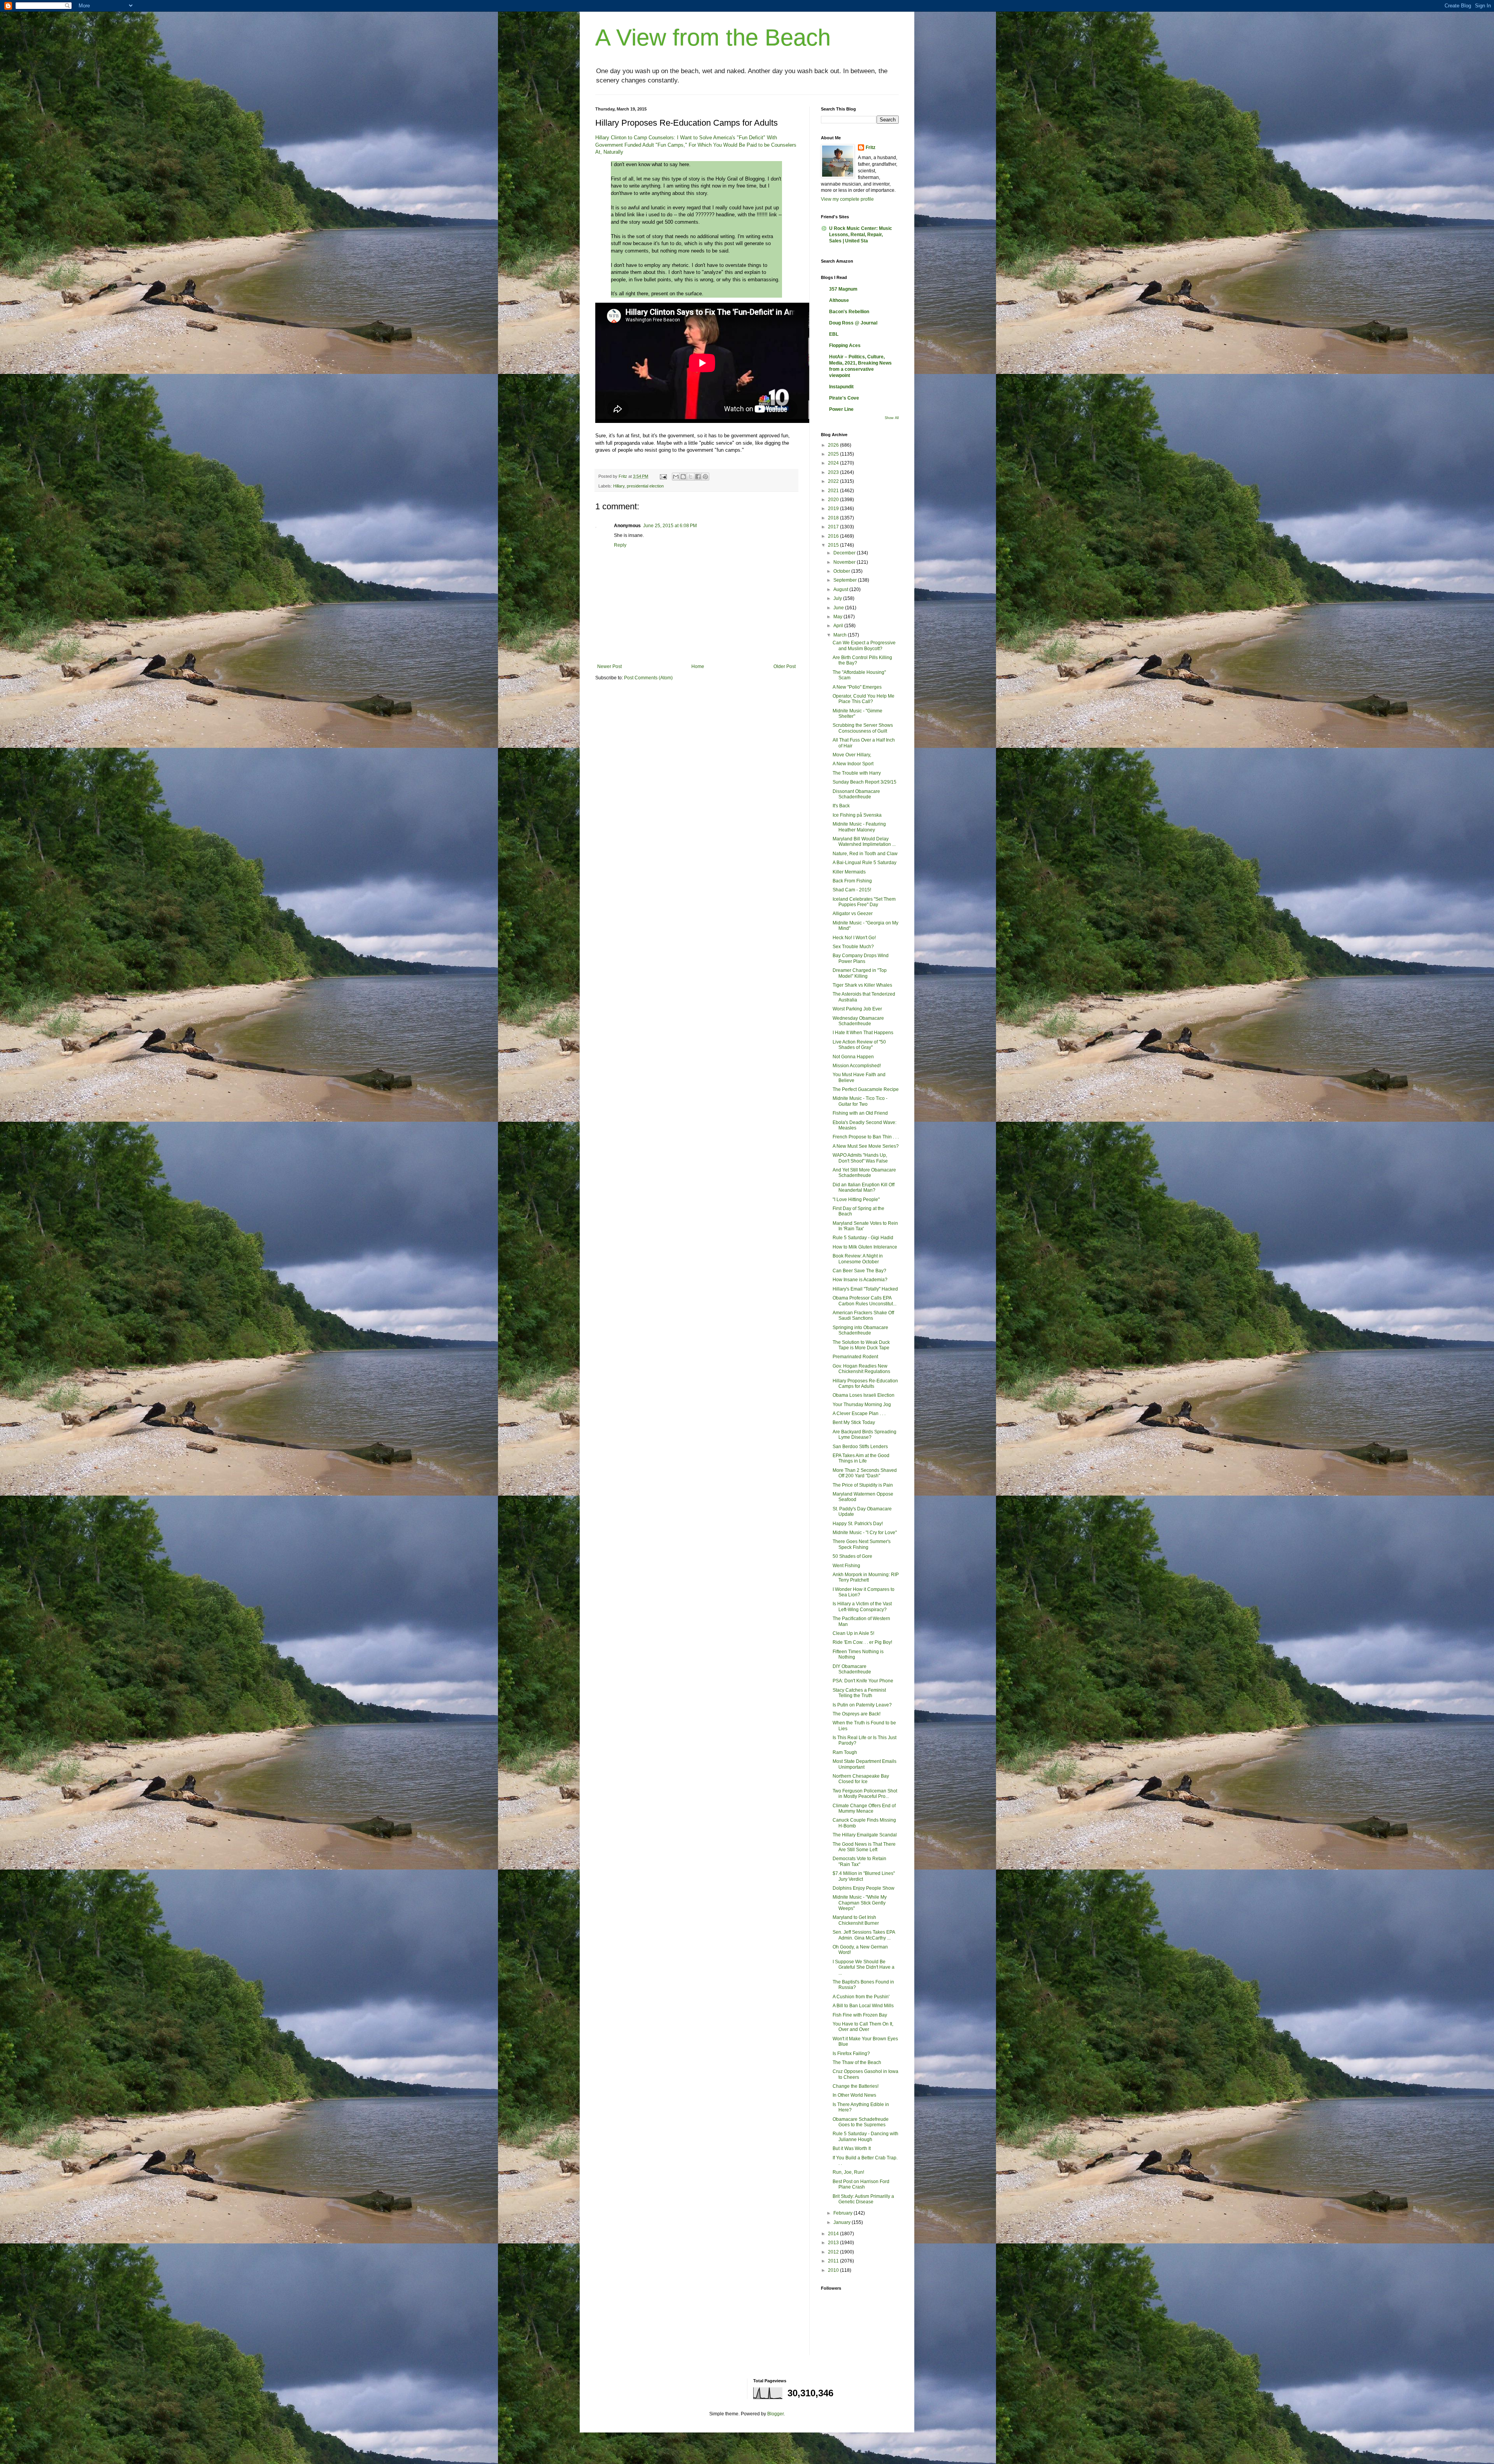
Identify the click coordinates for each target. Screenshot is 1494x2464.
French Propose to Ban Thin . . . (866, 1137)
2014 (834, 2234)
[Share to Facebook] (698, 477)
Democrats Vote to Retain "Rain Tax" (859, 1861)
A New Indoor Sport (853, 764)
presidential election (645, 486)
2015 (834, 545)
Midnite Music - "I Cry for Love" (865, 1533)
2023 (834, 472)
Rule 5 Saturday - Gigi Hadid (863, 1238)
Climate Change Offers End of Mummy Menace (864, 1808)
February (843, 2213)
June (839, 608)
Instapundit (841, 387)
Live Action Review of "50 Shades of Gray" (859, 1045)
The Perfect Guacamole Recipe (866, 1089)
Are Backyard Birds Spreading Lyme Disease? (864, 1435)
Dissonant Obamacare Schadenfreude (856, 794)
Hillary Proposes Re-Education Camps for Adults (865, 1384)
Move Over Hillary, (852, 755)
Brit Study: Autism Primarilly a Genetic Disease (863, 2199)
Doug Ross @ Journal (853, 323)
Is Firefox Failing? (851, 2054)
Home (698, 666)
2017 (834, 527)
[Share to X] (691, 477)
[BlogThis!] (683, 477)
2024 (834, 463)
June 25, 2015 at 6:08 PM (670, 526)
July (838, 598)
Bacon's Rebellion (849, 312)
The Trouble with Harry (857, 773)
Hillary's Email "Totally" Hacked (865, 1289)
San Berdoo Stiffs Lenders (860, 1447)
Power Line (841, 409)
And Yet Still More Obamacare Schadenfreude (864, 1173)
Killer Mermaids (849, 872)
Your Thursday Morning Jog (862, 1405)
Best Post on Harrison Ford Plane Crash (861, 2184)
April (839, 626)
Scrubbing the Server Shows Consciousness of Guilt (863, 728)
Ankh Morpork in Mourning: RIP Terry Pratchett (866, 1577)
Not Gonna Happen (853, 1057)
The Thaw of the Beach (857, 2062)
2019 (834, 509)
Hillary (619, 486)
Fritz (871, 147)
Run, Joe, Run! (848, 2172)
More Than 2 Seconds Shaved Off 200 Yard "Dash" (865, 1473)
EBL (834, 334)
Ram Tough (845, 1752)
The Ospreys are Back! (857, 1714)
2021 (834, 491)
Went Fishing (846, 1566)
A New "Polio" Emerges (857, 687)
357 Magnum (843, 289)
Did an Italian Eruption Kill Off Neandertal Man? (864, 1187)
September (846, 580)
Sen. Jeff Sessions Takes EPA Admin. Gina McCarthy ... (864, 1935)
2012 (834, 2252)
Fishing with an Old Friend (860, 1113)
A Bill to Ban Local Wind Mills (863, 2006)
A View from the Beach (713, 38)
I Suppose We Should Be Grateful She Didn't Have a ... (864, 1967)
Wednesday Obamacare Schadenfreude (858, 1021)
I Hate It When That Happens (863, 1033)
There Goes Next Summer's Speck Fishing (862, 1544)
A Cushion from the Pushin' (861, 1997)
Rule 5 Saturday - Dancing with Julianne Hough (865, 2136)
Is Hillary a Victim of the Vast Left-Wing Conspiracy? (862, 1606)
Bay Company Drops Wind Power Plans (861, 958)
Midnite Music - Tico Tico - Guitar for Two (860, 1101)
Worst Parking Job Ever (857, 1009)
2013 (834, 2243)
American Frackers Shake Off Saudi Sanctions (863, 1315)
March (841, 635)
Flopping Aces (845, 345)
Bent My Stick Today (854, 1422)
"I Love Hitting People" (856, 1200)
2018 (834, 518)
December (845, 553)
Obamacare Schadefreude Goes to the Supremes (861, 2122)
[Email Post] (663, 476)
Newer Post (609, 666)
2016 (834, 536)
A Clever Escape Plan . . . (859, 1414)
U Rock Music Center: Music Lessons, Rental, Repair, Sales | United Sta (861, 235)
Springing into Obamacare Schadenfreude (860, 1330)
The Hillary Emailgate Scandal (865, 1835)
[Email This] (676, 477)
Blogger (775, 2414)
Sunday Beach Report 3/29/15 (864, 782)
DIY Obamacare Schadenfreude (852, 1669)
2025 (834, 454)
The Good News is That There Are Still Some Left (864, 1847)
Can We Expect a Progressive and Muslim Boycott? (864, 645)
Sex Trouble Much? (853, 947)
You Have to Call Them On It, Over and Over (863, 2027)
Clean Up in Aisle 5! (853, 1633)
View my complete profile (847, 199)
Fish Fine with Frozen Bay (860, 2015)
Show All (892, 418)
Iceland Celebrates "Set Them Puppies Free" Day (864, 902)
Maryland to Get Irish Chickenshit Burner (856, 1920)
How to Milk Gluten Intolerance (865, 1247)
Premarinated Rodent (855, 1357)
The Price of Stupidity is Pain (863, 1485)
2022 (834, 481)
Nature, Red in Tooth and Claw (865, 854)
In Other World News (854, 2095)
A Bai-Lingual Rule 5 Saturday (864, 863)
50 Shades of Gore (852, 1556)
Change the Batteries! (856, 2086)
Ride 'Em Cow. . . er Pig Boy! (862, 1642)
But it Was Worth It (852, 2148)
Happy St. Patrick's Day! (858, 1524)
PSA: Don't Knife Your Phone (863, 1681)
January (843, 2222)
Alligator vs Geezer (853, 914)
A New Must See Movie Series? (866, 1146)
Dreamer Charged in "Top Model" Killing (860, 973)
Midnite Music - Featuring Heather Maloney (859, 827)
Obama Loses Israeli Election (864, 1395)
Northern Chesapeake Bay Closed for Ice (861, 1779)
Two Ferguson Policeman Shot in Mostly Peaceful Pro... (865, 1794)
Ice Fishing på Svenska (857, 815)
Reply (620, 545)
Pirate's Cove (844, 398)
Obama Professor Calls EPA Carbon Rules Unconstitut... (864, 1301)
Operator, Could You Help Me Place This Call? (864, 699)
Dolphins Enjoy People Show (864, 1888)
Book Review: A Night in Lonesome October (858, 1259)
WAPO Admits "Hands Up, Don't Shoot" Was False (860, 1158)
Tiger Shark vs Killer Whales (862, 985)
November (845, 562)
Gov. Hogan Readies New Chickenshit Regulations (861, 1369)
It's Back (841, 806)
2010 (834, 2270)
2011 (834, 2261)
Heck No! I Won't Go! (854, 938)
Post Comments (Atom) (648, 678)
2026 (834, 445)
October (842, 571)
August (841, 589)
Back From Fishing (852, 881)
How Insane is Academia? (860, 1280)
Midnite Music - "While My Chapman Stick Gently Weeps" (860, 1903)
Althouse (839, 300)
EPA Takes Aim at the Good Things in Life (861, 1458)
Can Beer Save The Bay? (859, 1271)
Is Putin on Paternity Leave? (862, 1705)
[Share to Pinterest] (705, 477)
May (838, 617)
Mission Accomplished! (857, 1066)
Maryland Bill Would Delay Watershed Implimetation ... (864, 842)
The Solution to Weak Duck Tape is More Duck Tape (861, 1345)
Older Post (785, 666)
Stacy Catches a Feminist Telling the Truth (859, 1693)
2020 (834, 500)
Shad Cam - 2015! (852, 890)
